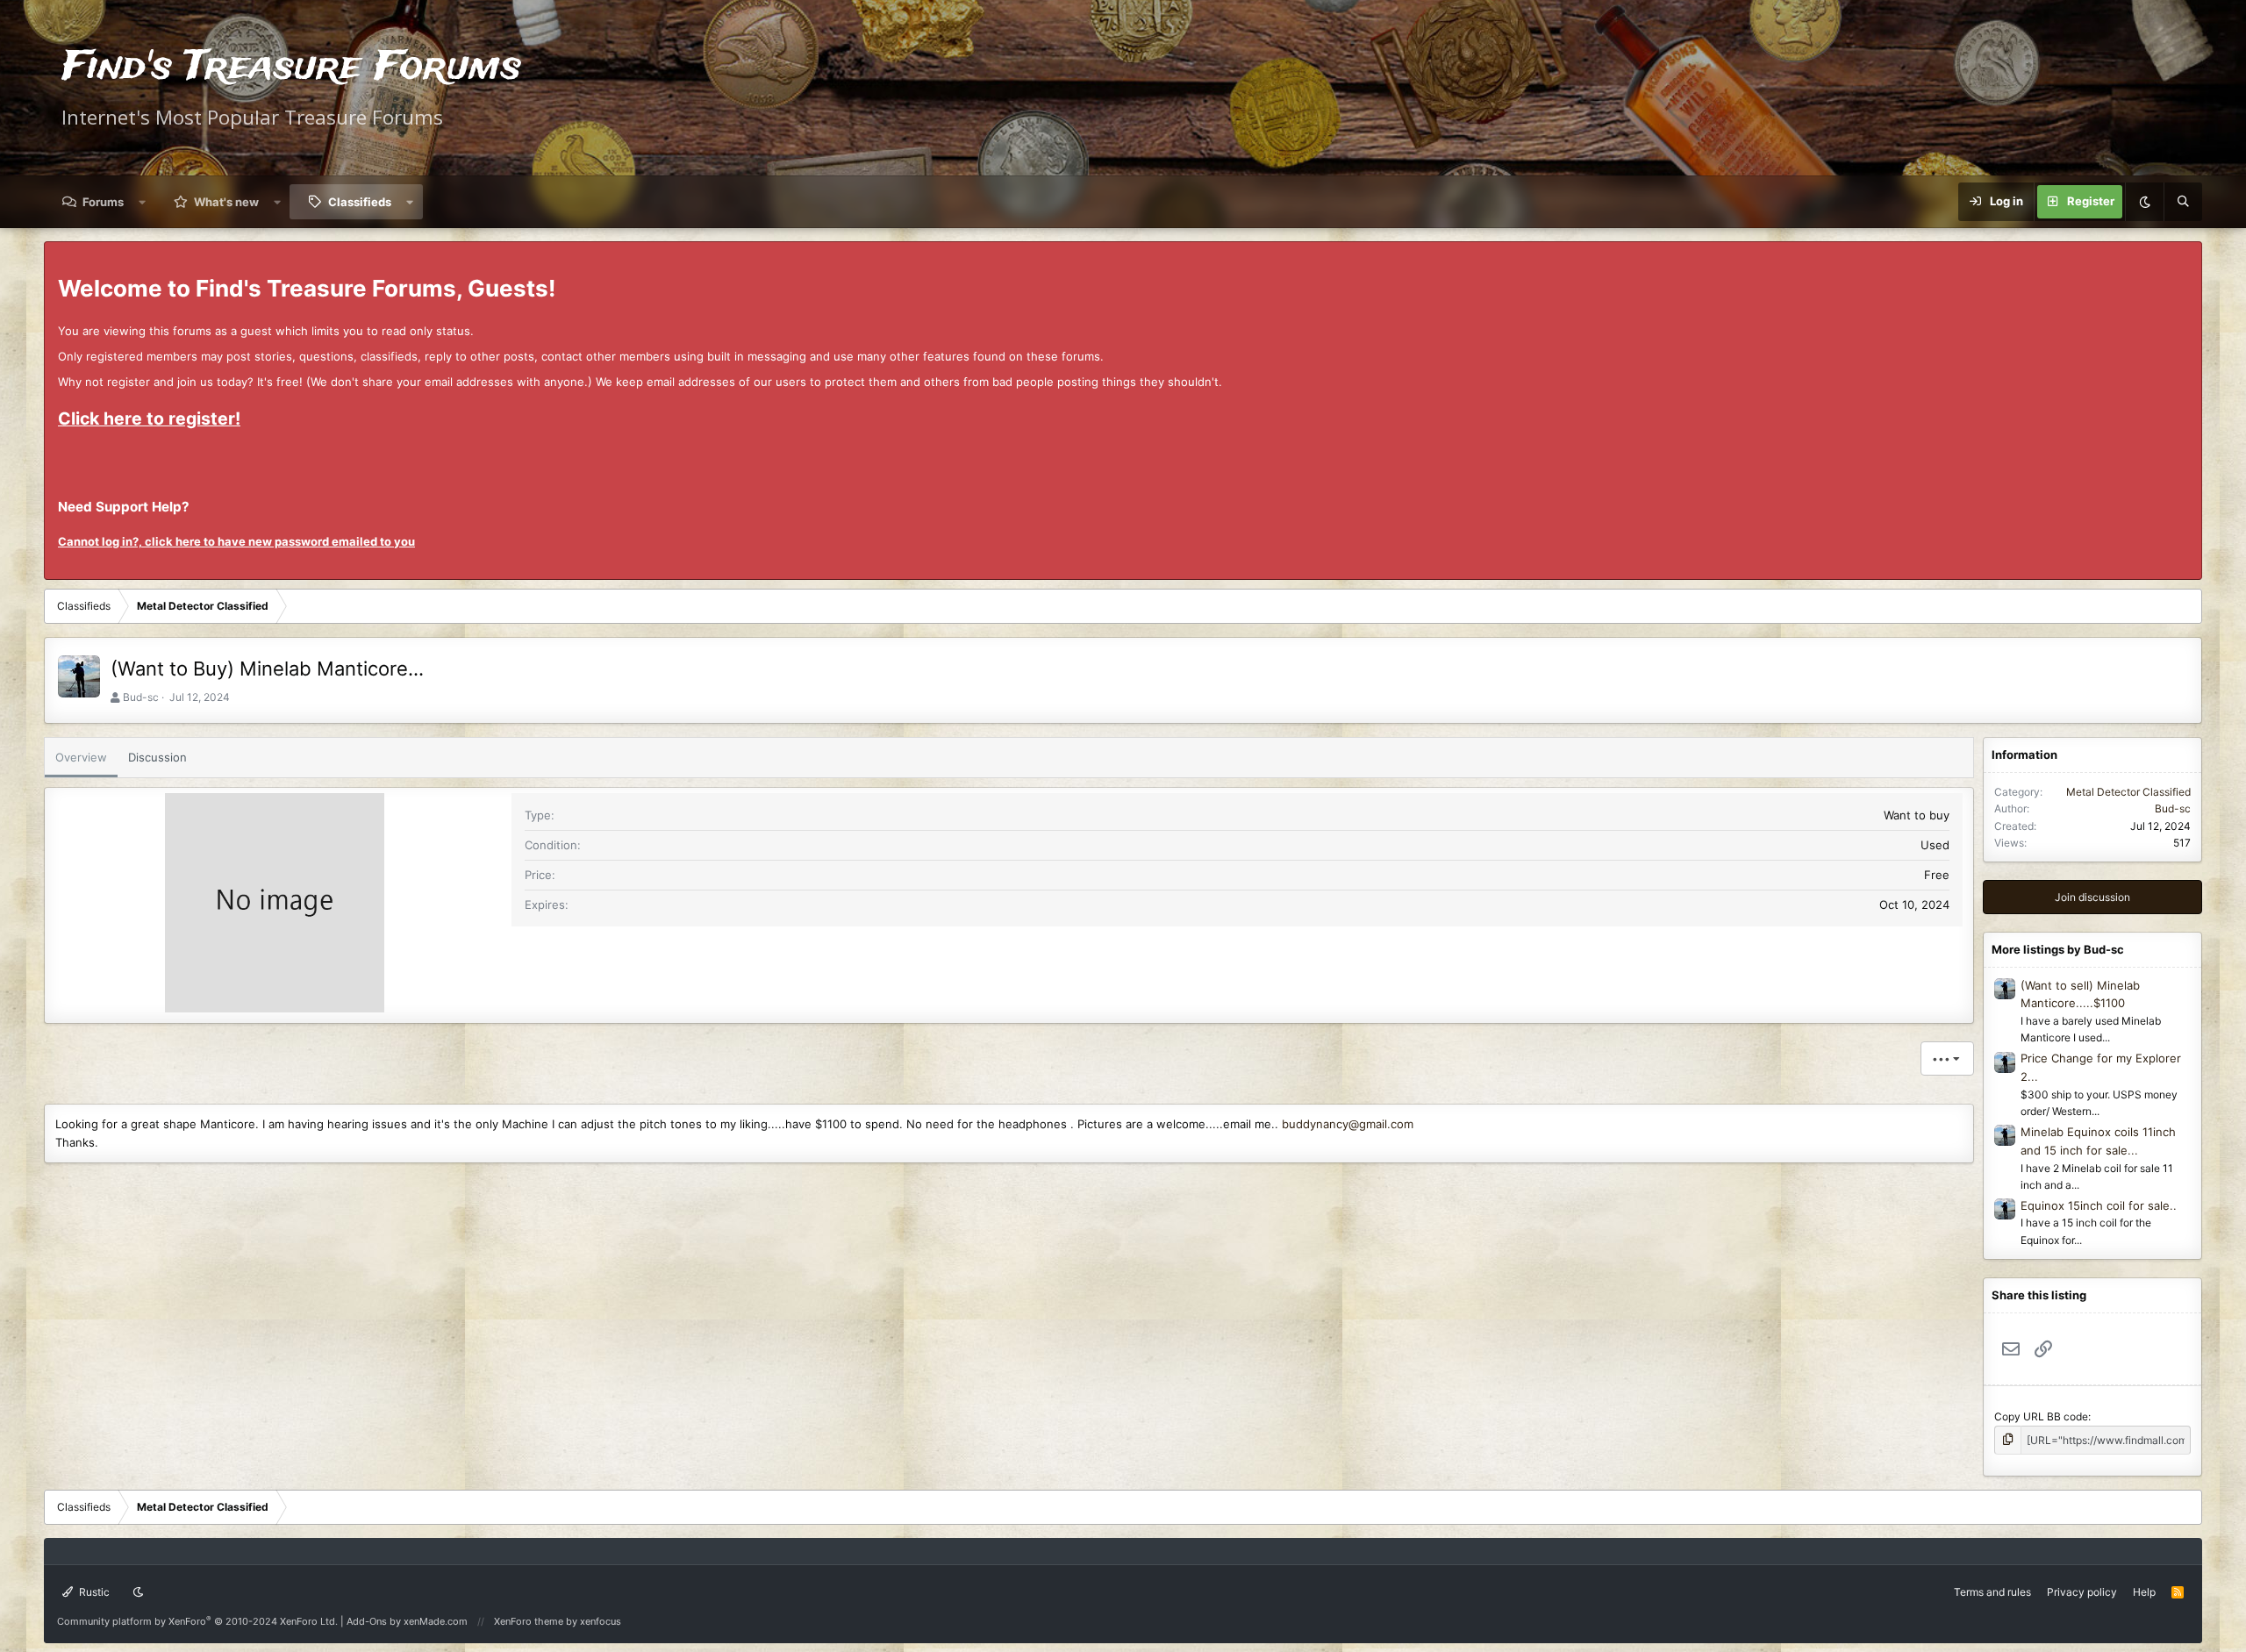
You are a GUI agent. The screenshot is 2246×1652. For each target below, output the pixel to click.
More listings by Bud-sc (2058, 949)
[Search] (2183, 202)
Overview (81, 757)
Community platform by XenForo (197, 1621)
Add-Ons (367, 1621)
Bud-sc (141, 697)
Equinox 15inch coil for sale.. (2099, 1205)
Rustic (93, 1592)
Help (2144, 1592)
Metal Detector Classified (2128, 792)
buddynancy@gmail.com (1348, 1124)
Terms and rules (1992, 1592)
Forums (103, 202)
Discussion (157, 757)
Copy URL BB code (2041, 1416)
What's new (226, 202)
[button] (143, 202)
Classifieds (360, 202)
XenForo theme (529, 1621)
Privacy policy (2082, 1592)
